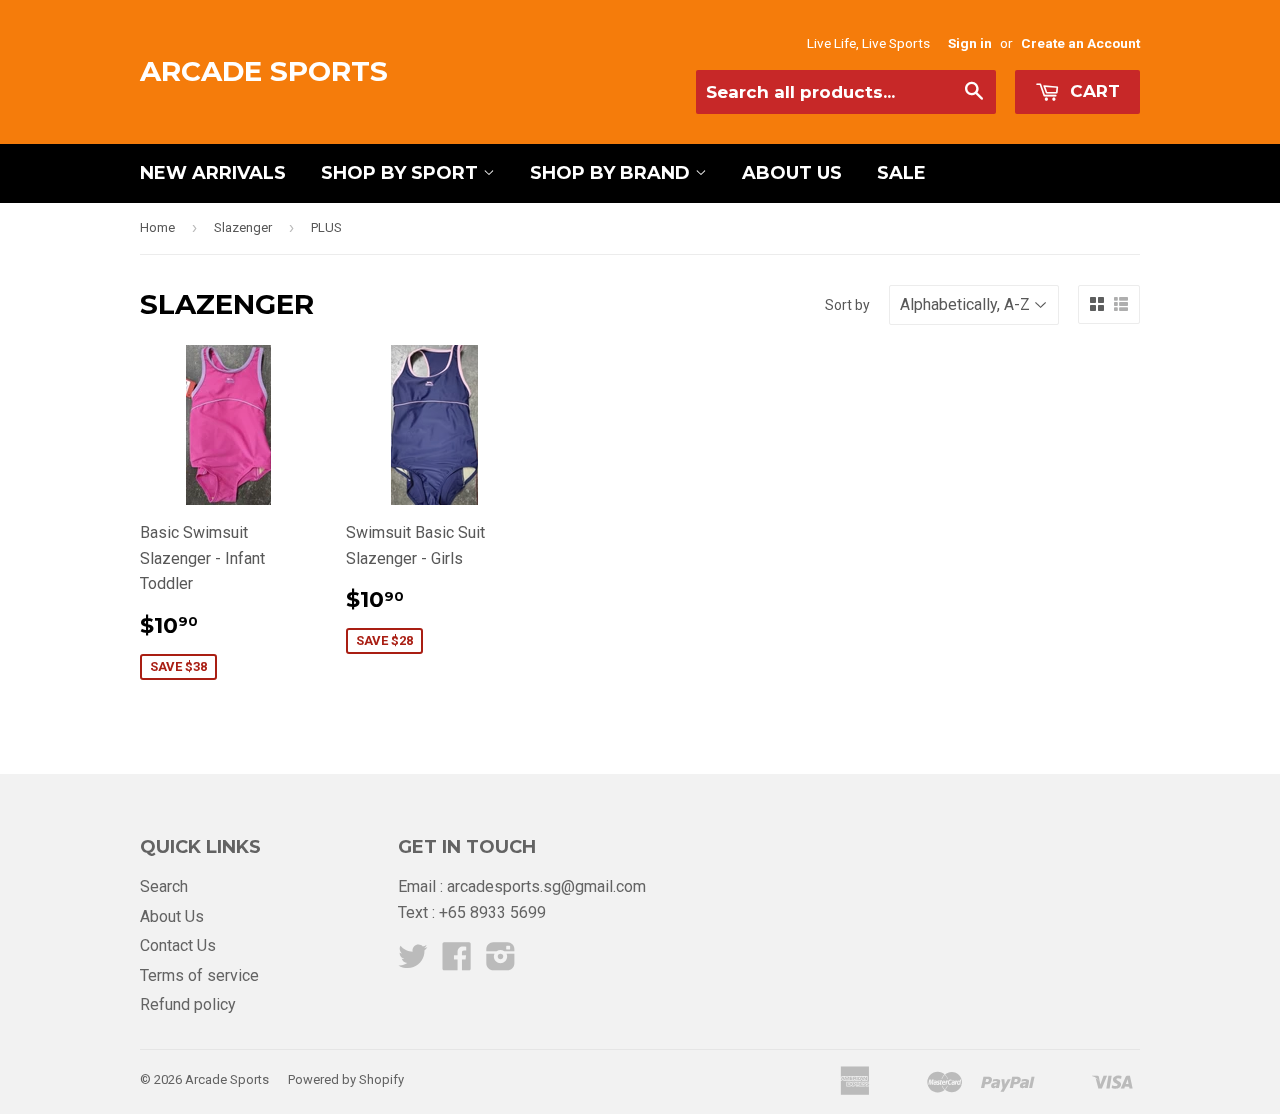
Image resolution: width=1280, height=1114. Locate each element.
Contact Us (178, 945)
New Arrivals (213, 173)
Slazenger (243, 227)
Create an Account (1080, 43)
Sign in (970, 43)
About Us (792, 173)
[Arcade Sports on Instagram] (501, 962)
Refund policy (188, 1004)
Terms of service (199, 975)
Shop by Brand (612, 173)
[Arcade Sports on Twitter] (413, 962)
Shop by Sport (402, 173)
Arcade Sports (264, 71)
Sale (901, 173)
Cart (1092, 91)
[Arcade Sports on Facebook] (457, 962)
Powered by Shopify (346, 1079)
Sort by (847, 305)
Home (157, 227)
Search (164, 886)
